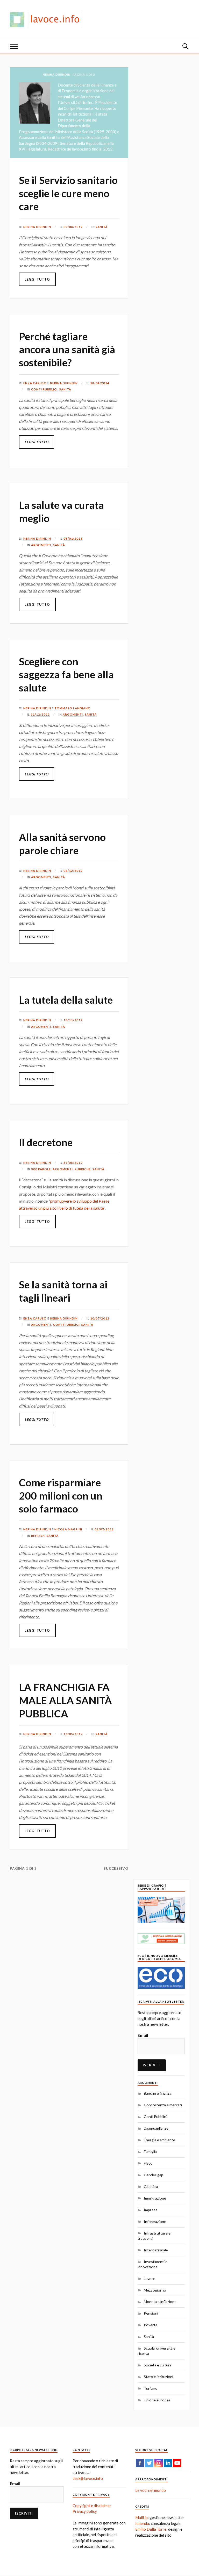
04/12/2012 (73, 871)
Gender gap (154, 2175)
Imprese (151, 2210)
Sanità (102, 227)
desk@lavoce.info (88, 2478)
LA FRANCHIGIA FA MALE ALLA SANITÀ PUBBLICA (65, 1700)
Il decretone (46, 1142)
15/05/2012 (73, 1734)
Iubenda (142, 2523)
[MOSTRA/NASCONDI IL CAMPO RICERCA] (185, 46)
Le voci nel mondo (151, 2490)
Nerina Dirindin (37, 227)
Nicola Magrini (68, 1529)
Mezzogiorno (155, 2290)
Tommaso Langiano (73, 708)
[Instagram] (159, 2463)
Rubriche (83, 1169)
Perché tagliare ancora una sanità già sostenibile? (67, 349)
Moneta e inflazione (160, 2302)
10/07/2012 (100, 1318)
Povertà (151, 2325)
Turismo (151, 2388)
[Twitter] (149, 2463)
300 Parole (41, 1169)
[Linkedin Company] (168, 2463)
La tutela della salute (66, 1000)
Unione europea (157, 2400)
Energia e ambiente (159, 2140)
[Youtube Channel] (177, 2463)
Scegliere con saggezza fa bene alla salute (66, 675)
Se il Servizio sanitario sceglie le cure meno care (68, 193)
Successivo (116, 1868)
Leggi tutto (37, 279)
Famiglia (150, 2152)
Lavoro (150, 2278)
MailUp (141, 2517)
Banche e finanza (158, 2093)
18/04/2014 (100, 383)
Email (143, 2035)
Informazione (155, 2221)
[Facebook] (140, 2463)
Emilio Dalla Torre (151, 2529)
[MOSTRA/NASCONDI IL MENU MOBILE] (14, 46)
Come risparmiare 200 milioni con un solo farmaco (61, 1496)
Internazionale (156, 2250)
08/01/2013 (73, 538)
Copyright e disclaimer (92, 2506)
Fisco (148, 2163)
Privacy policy (85, 2511)
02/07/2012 (104, 1529)
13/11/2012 (73, 1020)
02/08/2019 (73, 227)
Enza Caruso (35, 383)
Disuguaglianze (156, 2128)
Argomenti (41, 545)
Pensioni (151, 2313)
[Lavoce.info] (48, 19)
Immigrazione (155, 2198)
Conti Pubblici (44, 389)
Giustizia (151, 2186)
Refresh (38, 1536)
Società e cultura (158, 2365)
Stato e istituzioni (158, 2377)
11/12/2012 (40, 714)
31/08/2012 (73, 1163)
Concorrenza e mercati (163, 2105)
